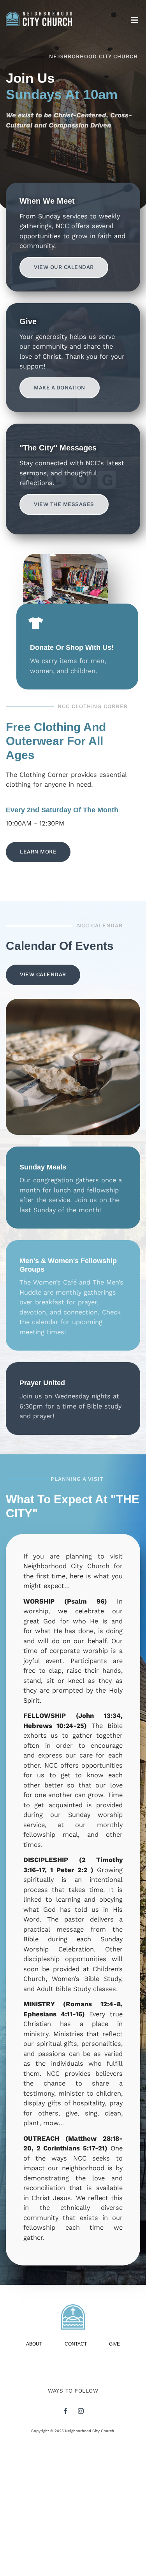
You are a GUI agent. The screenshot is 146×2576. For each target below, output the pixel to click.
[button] (135, 20)
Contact (76, 2344)
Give (114, 2344)
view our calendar (64, 267)
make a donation (60, 388)
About (34, 2344)
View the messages (64, 504)
